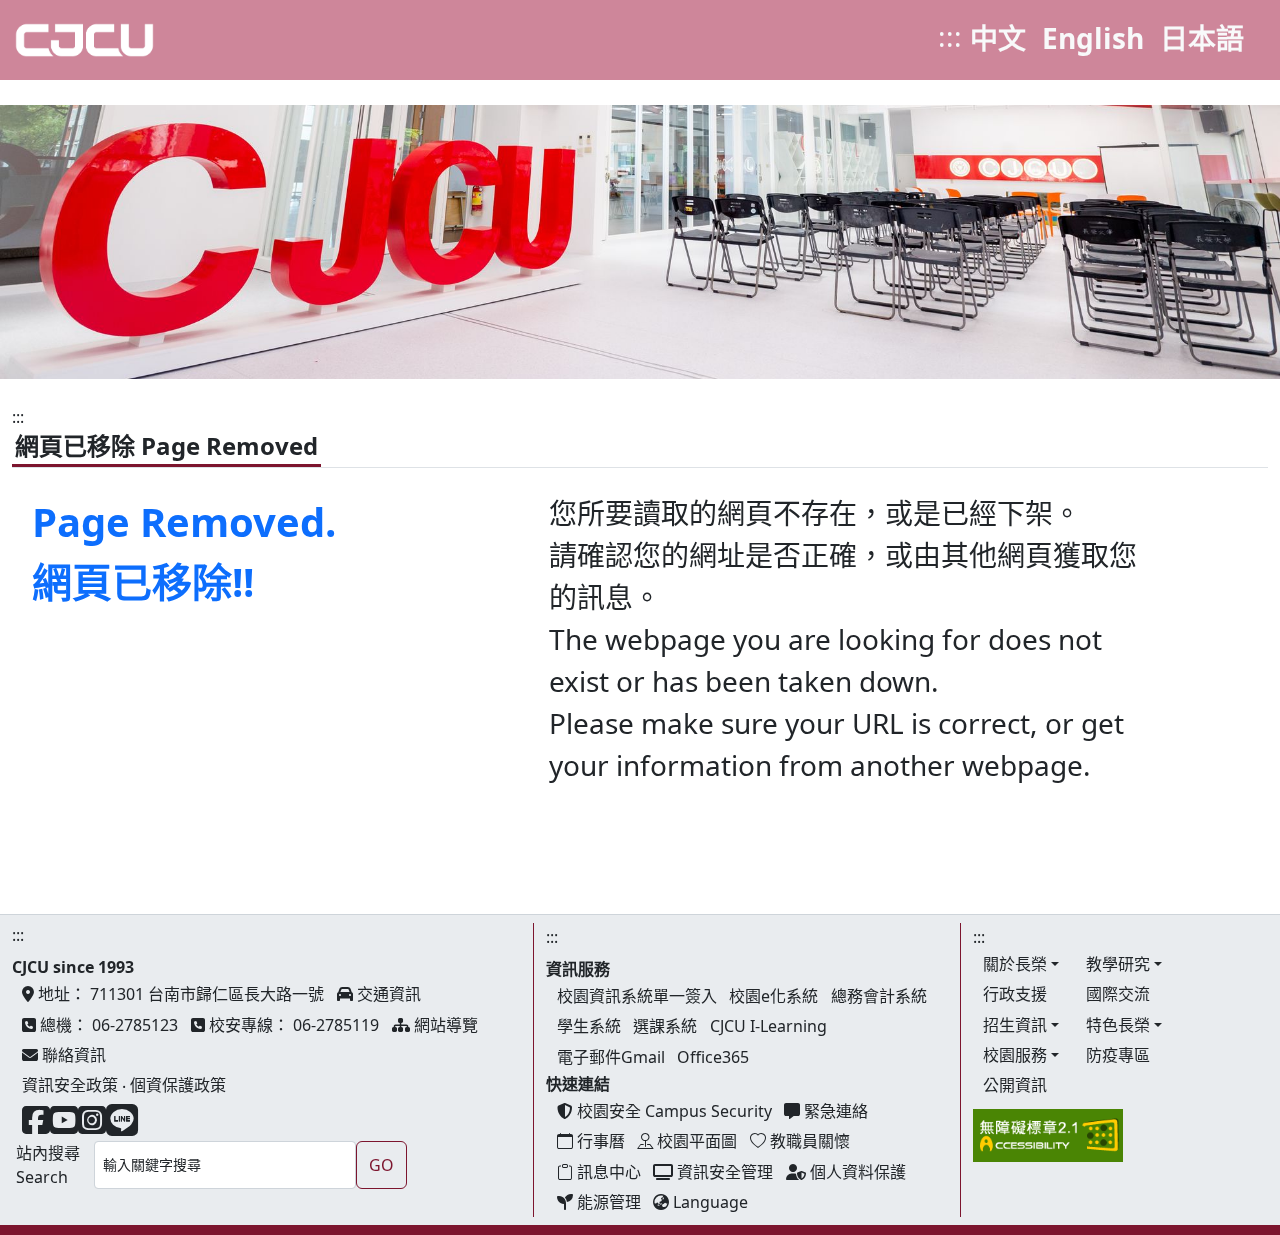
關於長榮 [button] (1015, 964)
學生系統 (589, 1026)
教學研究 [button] (1118, 964)
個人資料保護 (856, 1172)
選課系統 (665, 1026)
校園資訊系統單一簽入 (637, 996)
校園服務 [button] (1015, 1055)
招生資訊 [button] (1015, 1025)
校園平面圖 (695, 1141)
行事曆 (599, 1141)
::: (950, 36)
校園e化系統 (773, 996)
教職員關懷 (808, 1141)
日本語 (1202, 38)
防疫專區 (1118, 1055)
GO (381, 1165)
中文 (998, 38)
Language (708, 1202)
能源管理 (607, 1202)
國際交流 (1118, 994)
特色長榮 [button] (1118, 1025)
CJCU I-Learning (768, 1026)
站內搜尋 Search (48, 1165)
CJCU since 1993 (73, 967)
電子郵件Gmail (611, 1057)
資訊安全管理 (723, 1172)
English (1093, 38)
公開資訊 (1015, 1085)
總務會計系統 (879, 996)
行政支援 (1015, 994)
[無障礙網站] (1048, 1134)
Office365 (713, 1057)
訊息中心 (607, 1172)
